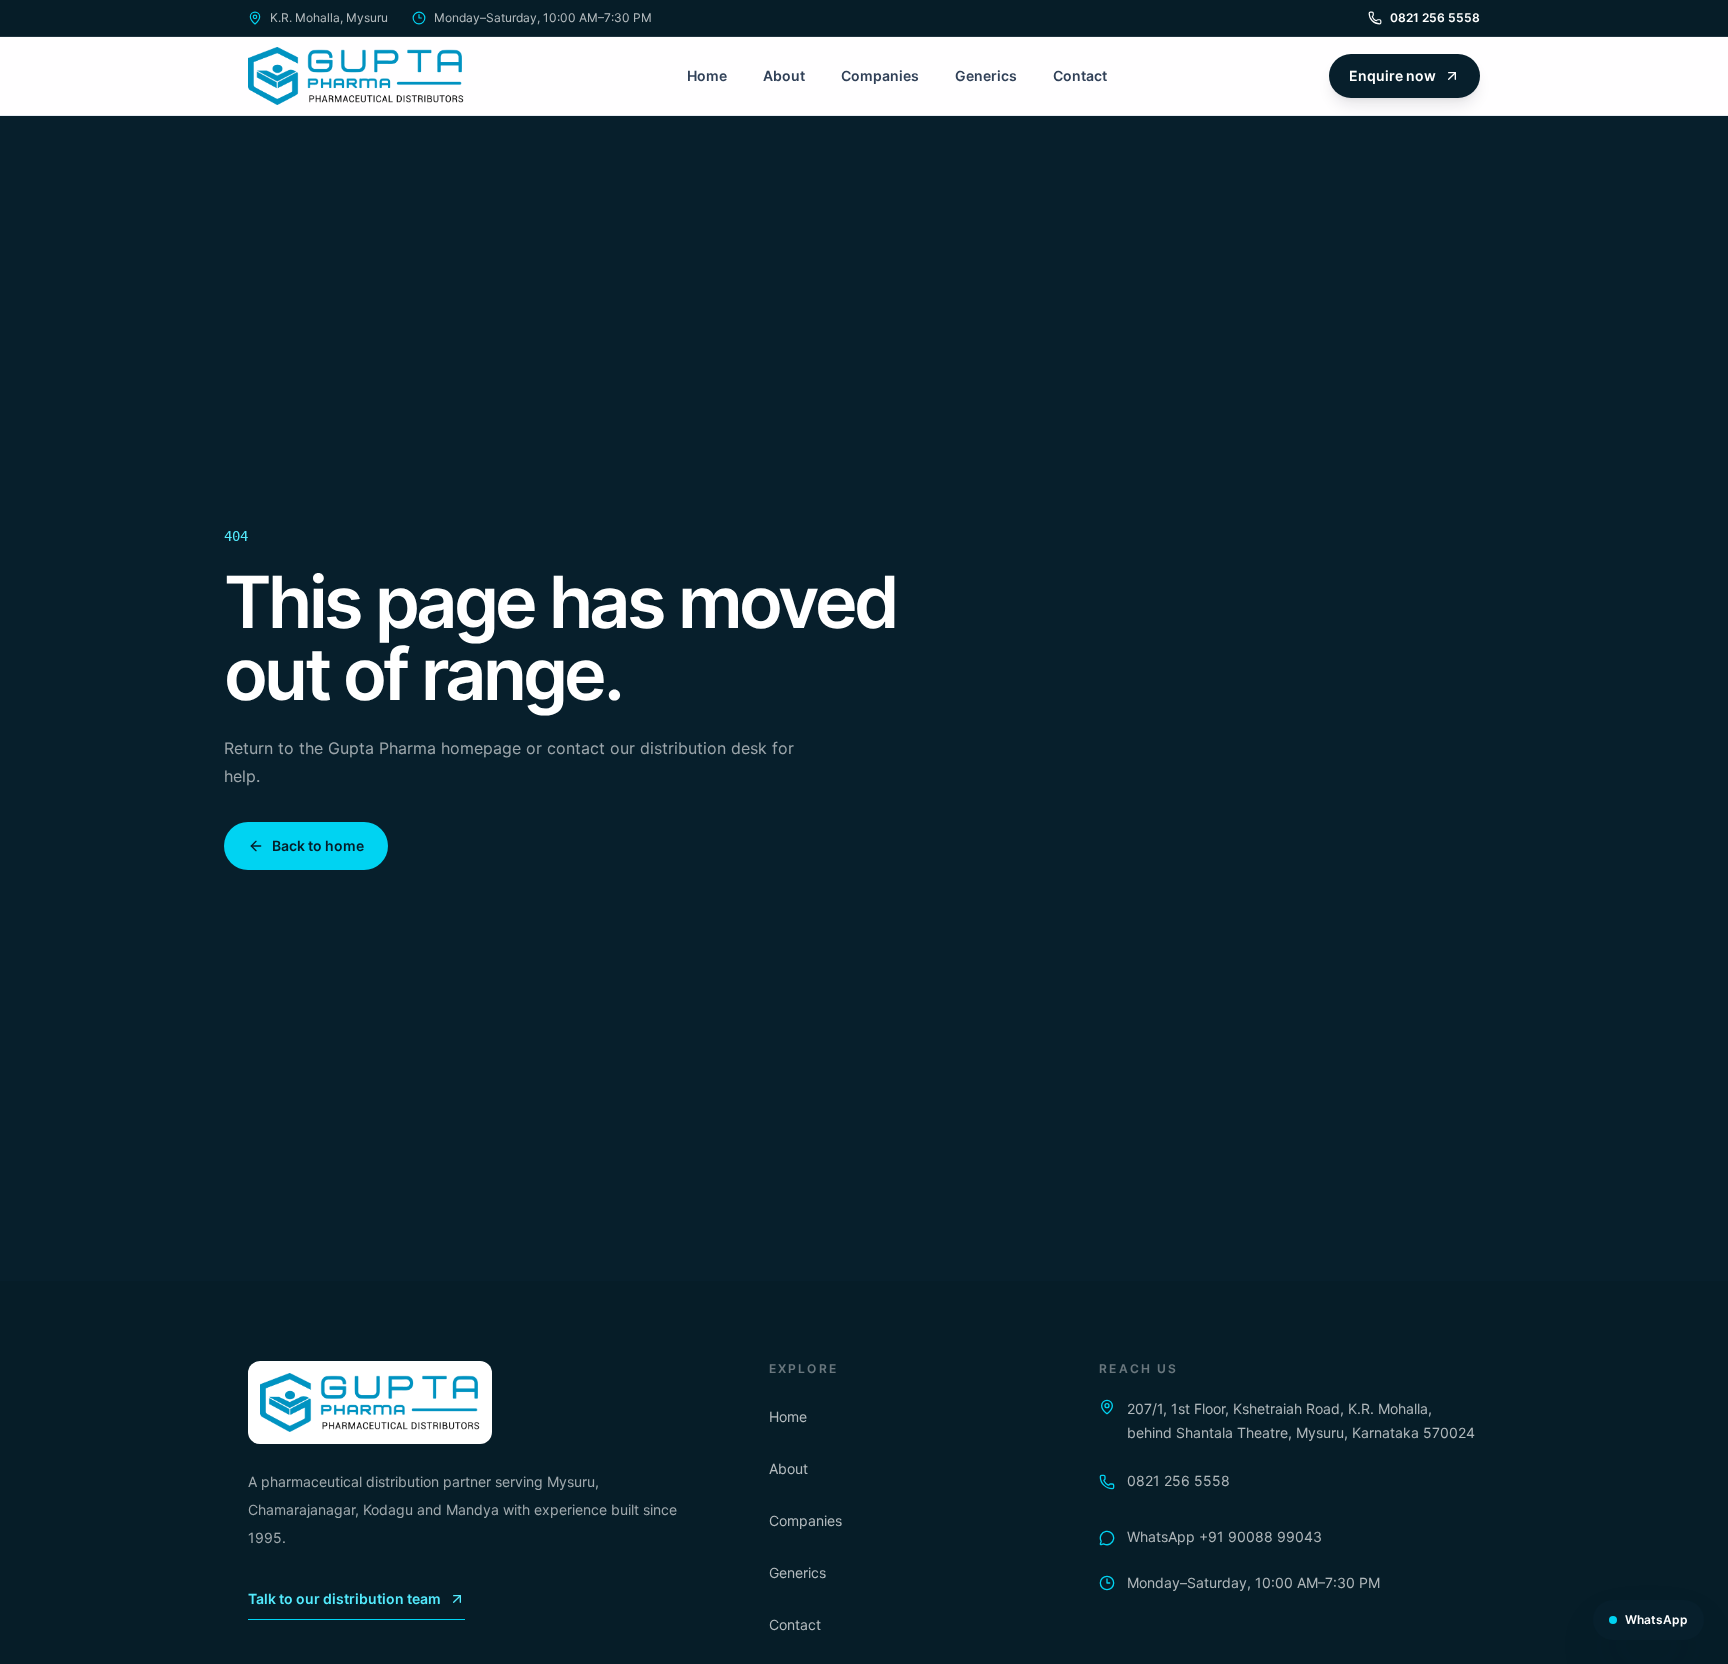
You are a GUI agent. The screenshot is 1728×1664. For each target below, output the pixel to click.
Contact (1080, 75)
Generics (986, 75)
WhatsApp (1656, 1619)
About (784, 75)
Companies (880, 75)
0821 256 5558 (1435, 17)
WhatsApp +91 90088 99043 (1224, 1536)
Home (707, 75)
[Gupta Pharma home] (356, 76)
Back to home (318, 845)
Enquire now (1392, 75)
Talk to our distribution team (344, 1598)
